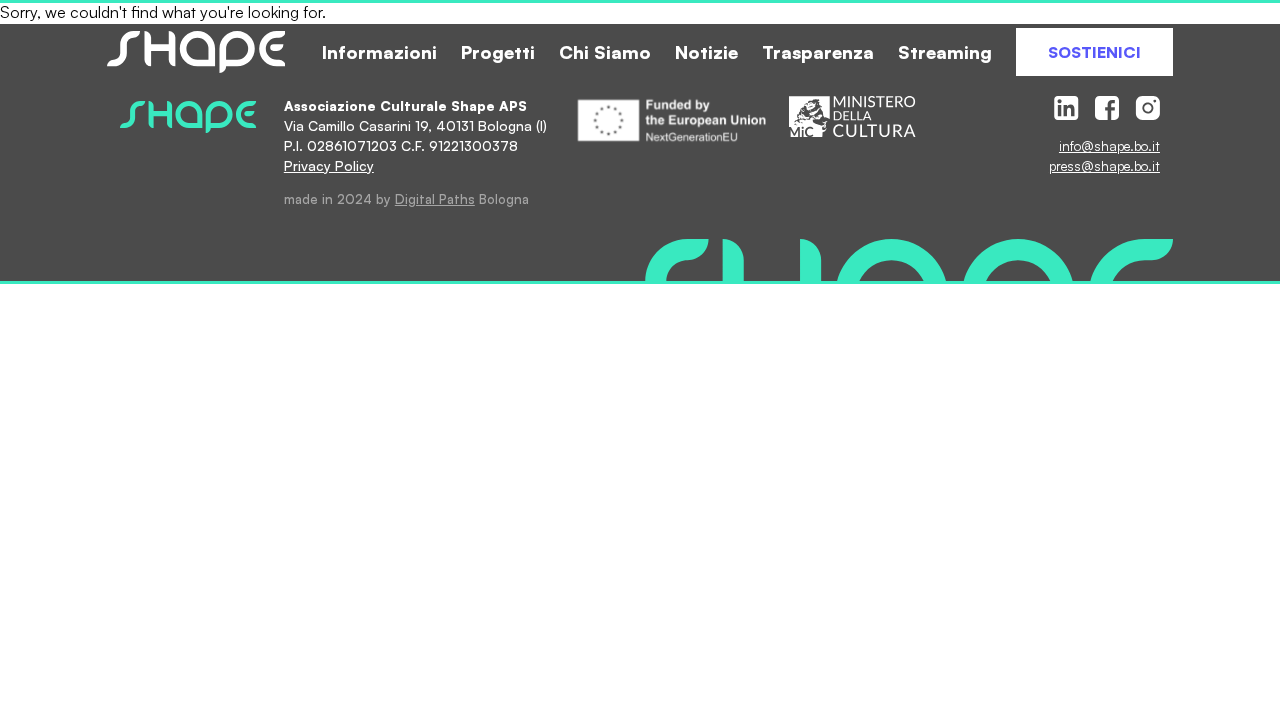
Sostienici (1094, 52)
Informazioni (379, 52)
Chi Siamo (605, 52)
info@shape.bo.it (1109, 145)
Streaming (945, 52)
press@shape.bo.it (1104, 165)
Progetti (498, 52)
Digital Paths (435, 199)
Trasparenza (818, 52)
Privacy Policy (329, 165)
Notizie (706, 52)
